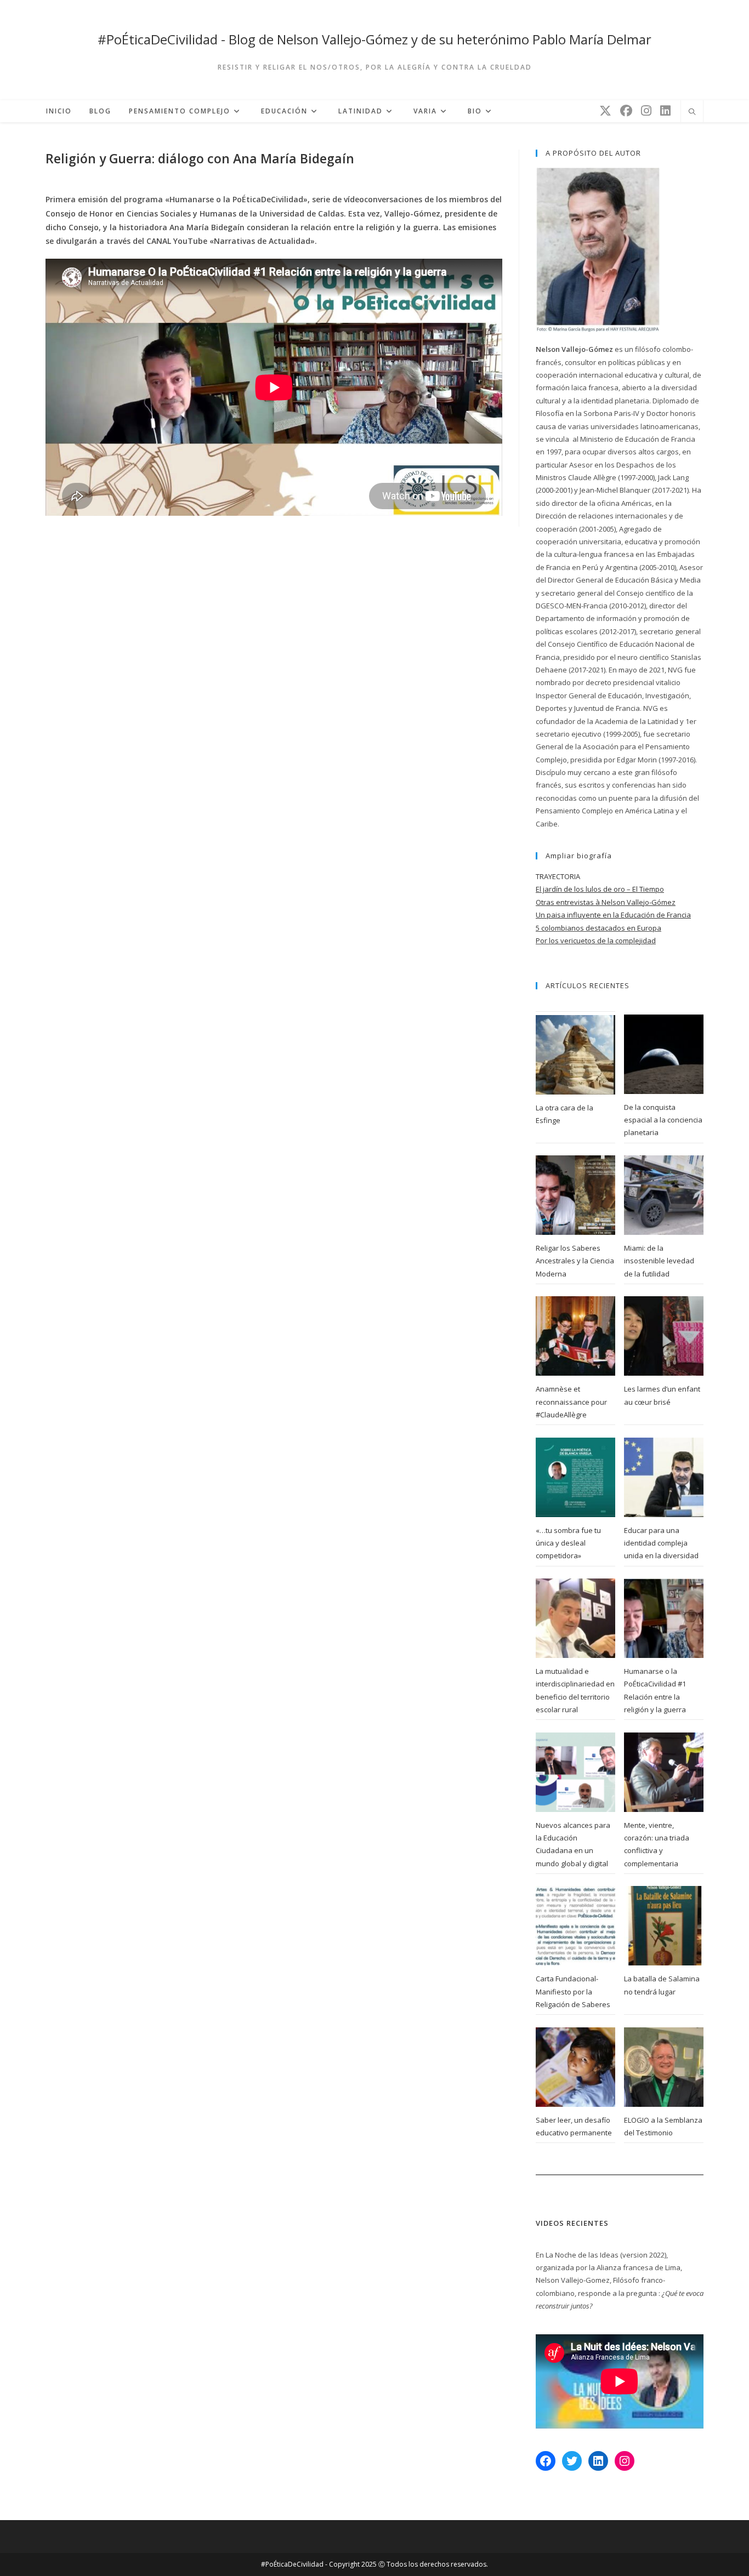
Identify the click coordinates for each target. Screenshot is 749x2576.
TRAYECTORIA (558, 876)
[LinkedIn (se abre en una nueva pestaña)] (665, 110)
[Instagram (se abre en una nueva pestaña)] (646, 110)
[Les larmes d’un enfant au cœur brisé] (664, 1336)
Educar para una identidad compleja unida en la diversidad (661, 1543)
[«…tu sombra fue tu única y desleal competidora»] (575, 1477)
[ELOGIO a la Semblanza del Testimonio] (664, 2067)
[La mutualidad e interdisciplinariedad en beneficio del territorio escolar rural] (575, 1618)
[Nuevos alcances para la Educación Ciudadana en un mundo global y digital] (575, 1772)
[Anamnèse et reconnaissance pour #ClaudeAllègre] (575, 1336)
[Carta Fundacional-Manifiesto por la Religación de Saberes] (575, 1926)
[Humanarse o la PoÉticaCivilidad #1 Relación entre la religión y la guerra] (664, 1618)
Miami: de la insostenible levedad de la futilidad (659, 1261)
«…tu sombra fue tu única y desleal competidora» (568, 1543)
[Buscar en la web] (692, 112)
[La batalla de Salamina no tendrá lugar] (664, 1926)
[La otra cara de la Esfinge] (575, 1055)
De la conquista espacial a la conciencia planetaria (663, 1120)
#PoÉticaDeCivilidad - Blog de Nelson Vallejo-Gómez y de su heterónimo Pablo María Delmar (374, 39)
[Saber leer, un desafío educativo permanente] (575, 2067)
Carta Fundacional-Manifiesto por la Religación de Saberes (573, 1991)
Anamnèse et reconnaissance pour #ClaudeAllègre (571, 1402)
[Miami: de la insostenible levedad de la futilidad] (664, 1195)
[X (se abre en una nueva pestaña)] (605, 110)
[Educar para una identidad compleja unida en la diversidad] (664, 1477)
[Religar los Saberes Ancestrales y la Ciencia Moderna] (575, 1195)
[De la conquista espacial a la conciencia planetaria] (664, 1054)
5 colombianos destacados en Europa (598, 928)
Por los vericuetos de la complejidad (596, 941)
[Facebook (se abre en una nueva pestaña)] (626, 110)
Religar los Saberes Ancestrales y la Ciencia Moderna (575, 1261)
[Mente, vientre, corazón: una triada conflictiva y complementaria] (664, 1772)
